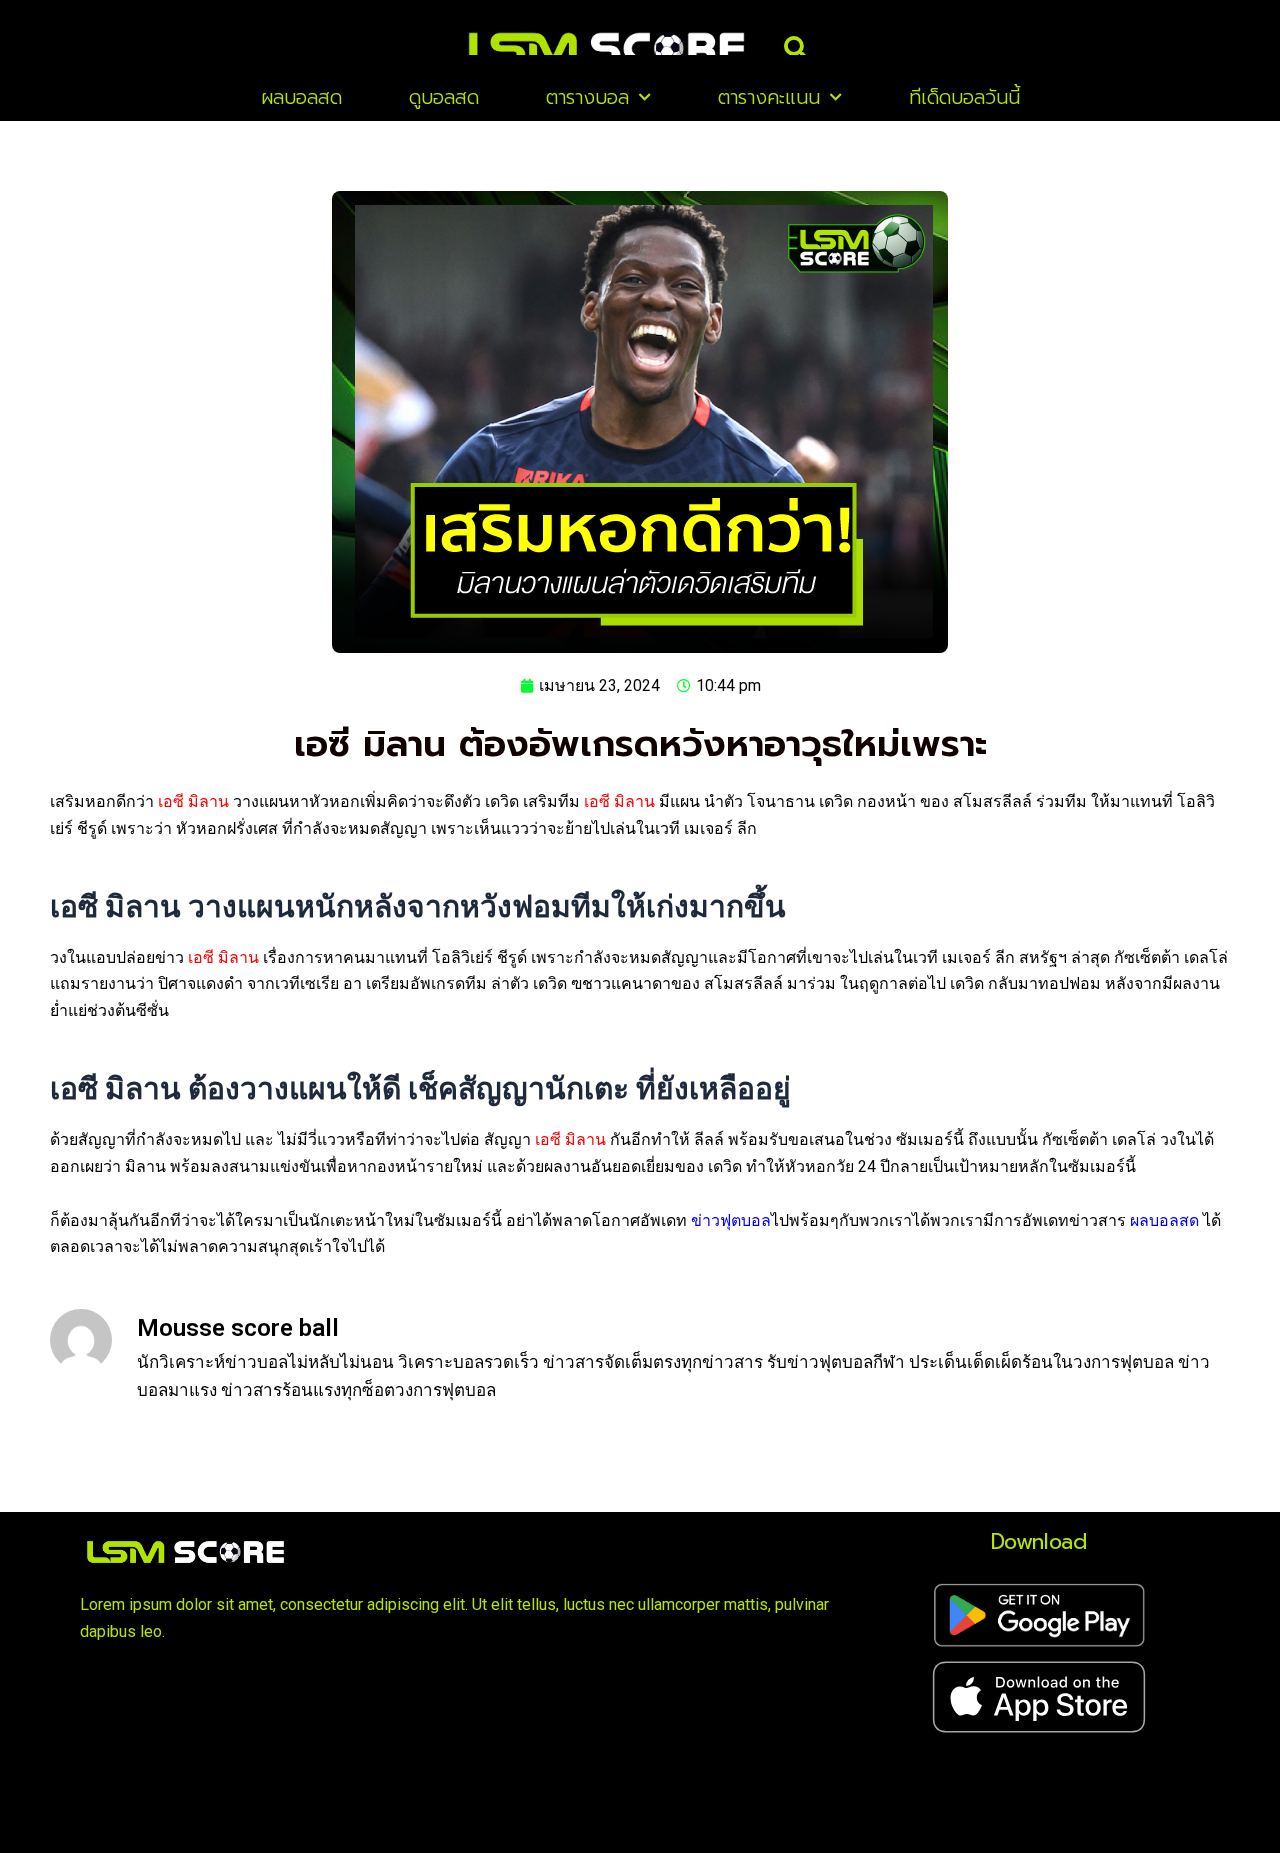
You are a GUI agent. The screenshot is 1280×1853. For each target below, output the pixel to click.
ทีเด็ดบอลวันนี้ (964, 97)
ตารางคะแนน (769, 97)
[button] (796, 48)
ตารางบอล (587, 97)
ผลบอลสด (301, 97)
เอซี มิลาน (193, 801)
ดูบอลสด (444, 97)
